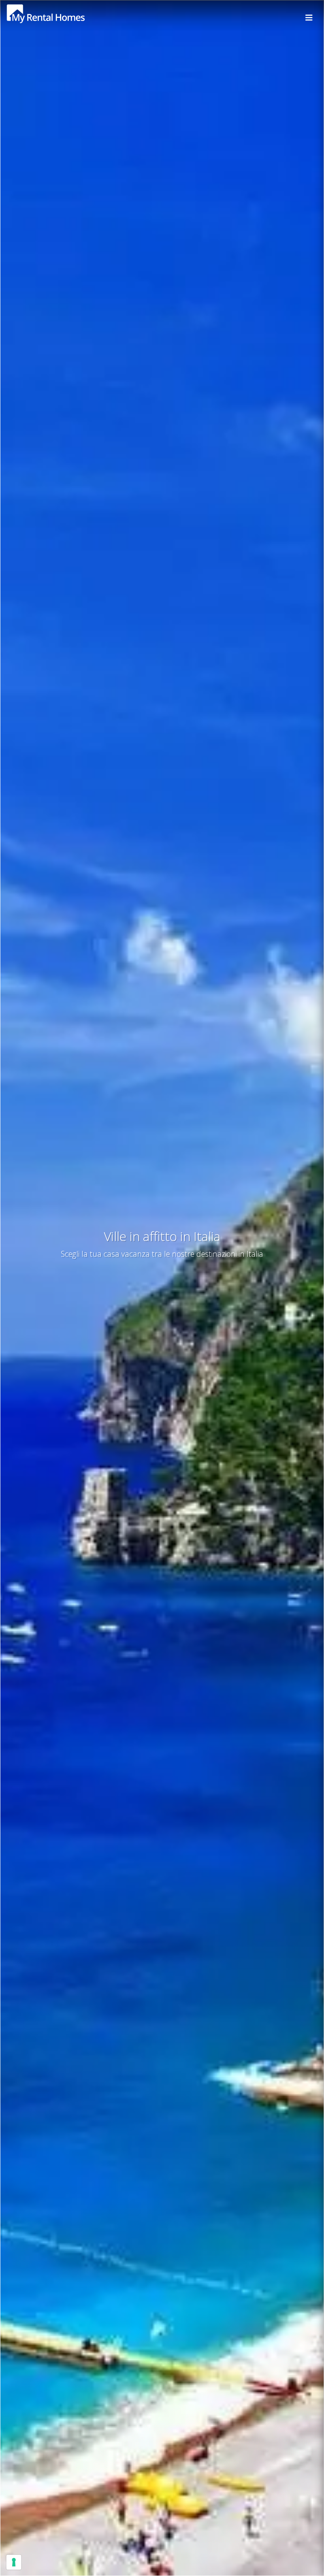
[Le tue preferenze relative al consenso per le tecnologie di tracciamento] (14, 2562)
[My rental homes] (60, 18)
